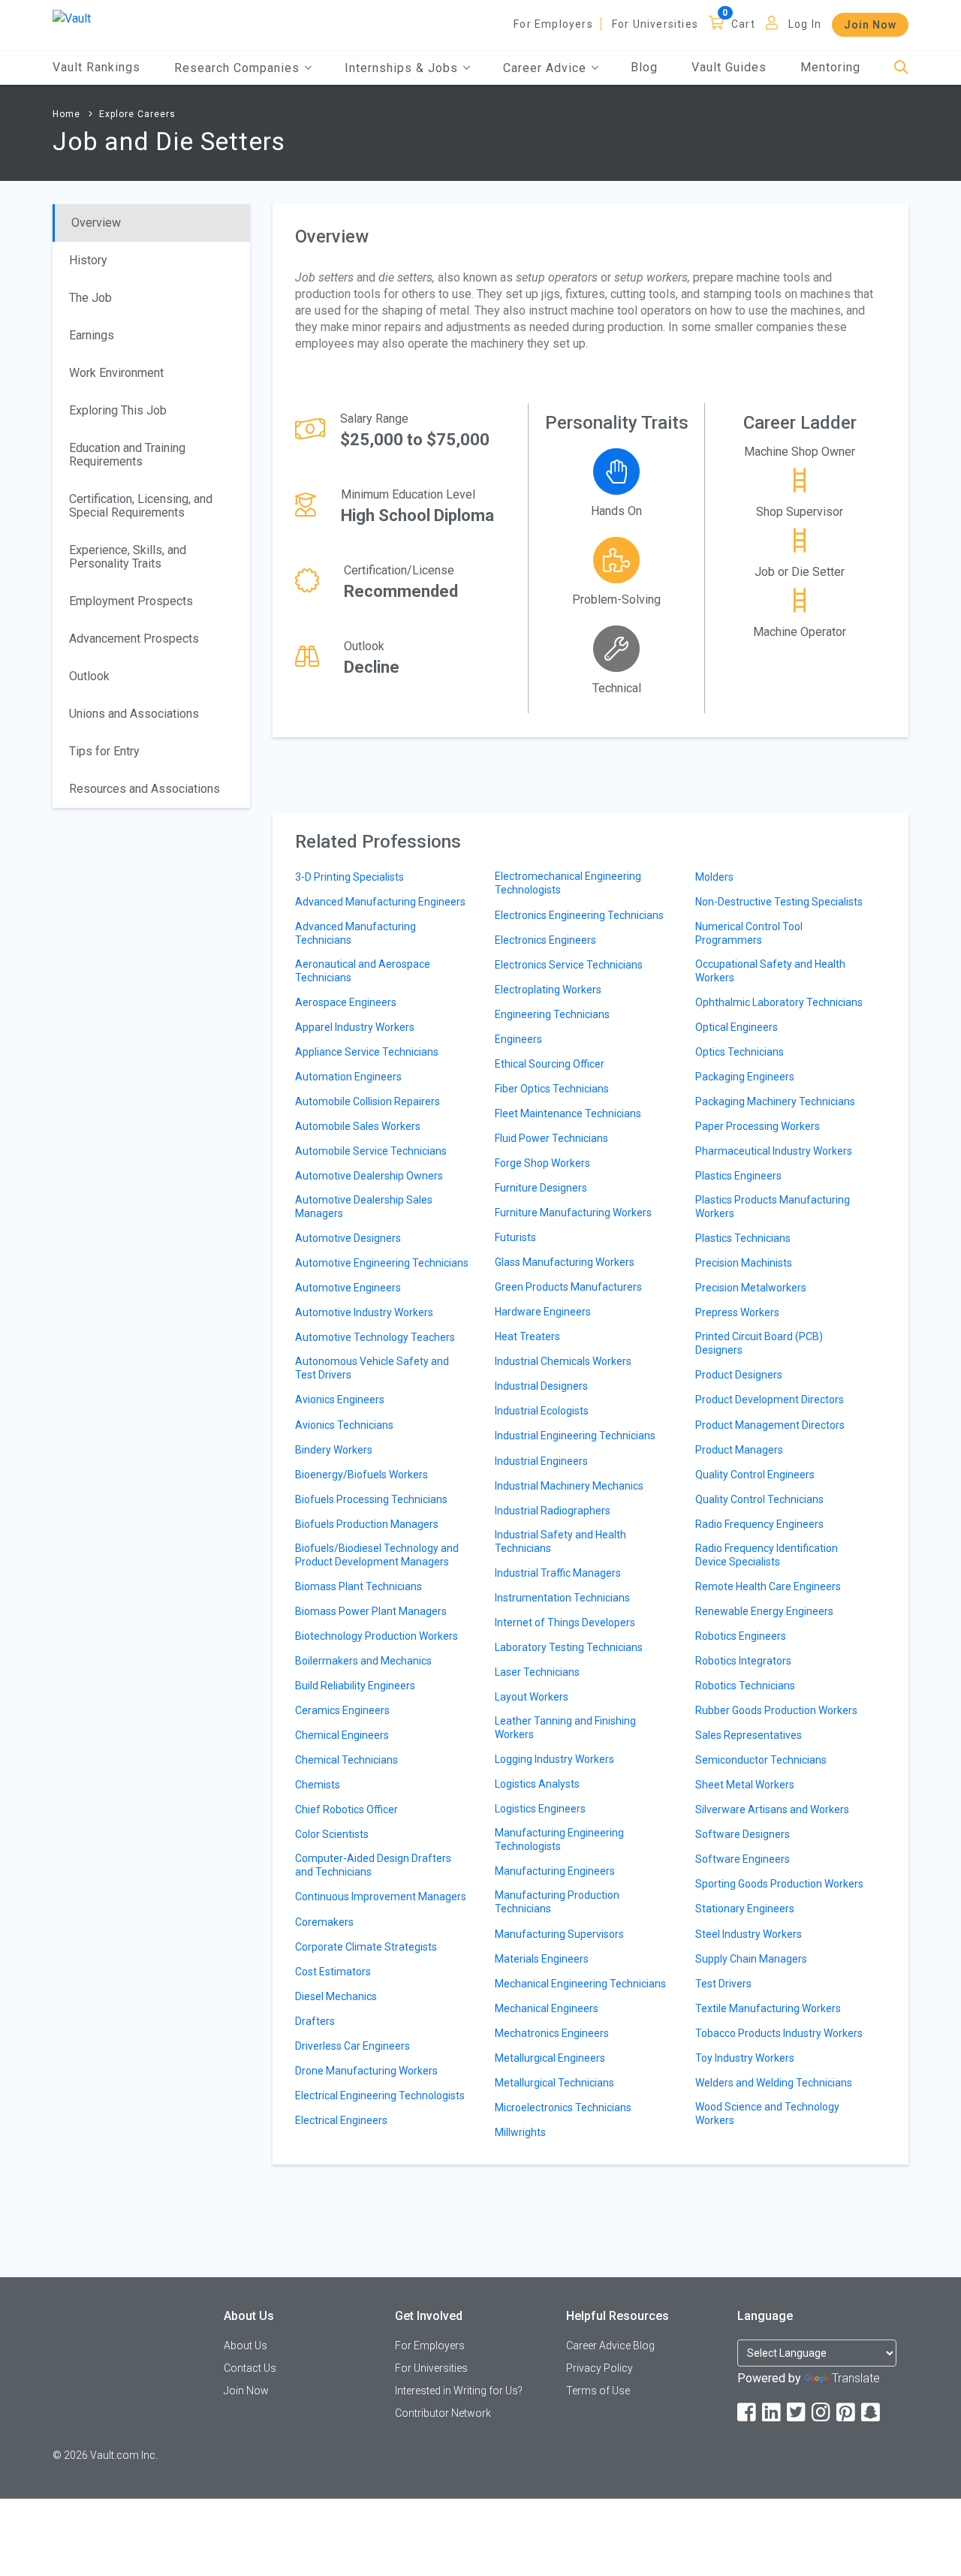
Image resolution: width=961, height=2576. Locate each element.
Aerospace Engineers (346, 1002)
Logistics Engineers (540, 1809)
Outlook (89, 676)
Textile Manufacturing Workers (768, 2008)
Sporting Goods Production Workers (779, 1884)
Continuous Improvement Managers (381, 1897)
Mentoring (830, 67)
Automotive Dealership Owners (369, 1176)
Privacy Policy (599, 2368)
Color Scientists (332, 1834)
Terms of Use (598, 2391)
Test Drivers (723, 1984)
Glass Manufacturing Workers (565, 1262)
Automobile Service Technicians (371, 1151)
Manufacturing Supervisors (559, 1934)
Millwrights (520, 2132)
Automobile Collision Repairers (368, 1101)
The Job (90, 298)
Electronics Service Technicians (569, 965)
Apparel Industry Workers (355, 1027)
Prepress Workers (737, 1312)
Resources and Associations (145, 789)
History (88, 260)
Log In (805, 24)
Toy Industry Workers (745, 2058)
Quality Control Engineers (755, 1475)
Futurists (515, 1237)
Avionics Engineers (340, 1399)
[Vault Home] (72, 18)
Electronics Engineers (545, 940)
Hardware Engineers (543, 1312)
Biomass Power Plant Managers (371, 1611)
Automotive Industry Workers (364, 1312)
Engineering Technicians (552, 1014)
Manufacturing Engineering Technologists (559, 1839)
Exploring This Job (118, 410)
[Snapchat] (872, 2413)
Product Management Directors (770, 1425)
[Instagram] (822, 2413)
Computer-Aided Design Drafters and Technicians (373, 1865)
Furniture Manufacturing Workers (573, 1213)
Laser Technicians (537, 1672)
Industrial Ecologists (542, 1411)
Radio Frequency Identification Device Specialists (767, 1555)
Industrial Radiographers (553, 1511)
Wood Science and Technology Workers (767, 2114)
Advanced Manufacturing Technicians (355, 933)
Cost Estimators (333, 1972)
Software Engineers (743, 1859)
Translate (856, 2378)
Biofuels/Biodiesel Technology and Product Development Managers (377, 1555)
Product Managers (739, 1450)
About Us (246, 2346)
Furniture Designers (541, 1188)
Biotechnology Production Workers (377, 1636)
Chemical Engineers (342, 1735)
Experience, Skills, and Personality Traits (128, 557)
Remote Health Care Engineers (768, 1586)
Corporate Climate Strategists (366, 1947)
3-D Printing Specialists (349, 877)
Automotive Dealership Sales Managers (364, 1207)
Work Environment (116, 373)
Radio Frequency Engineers (759, 1524)
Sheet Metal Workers (745, 1785)
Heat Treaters (527, 1336)
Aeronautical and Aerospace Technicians (363, 971)
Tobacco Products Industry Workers (779, 2033)
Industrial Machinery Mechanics (569, 1486)
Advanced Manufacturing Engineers (380, 902)
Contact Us (250, 2368)
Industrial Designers (541, 1386)
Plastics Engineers (738, 1176)
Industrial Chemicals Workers (563, 1361)
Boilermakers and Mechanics (363, 1661)
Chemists (318, 1785)
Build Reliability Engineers (355, 1686)
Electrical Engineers (341, 2120)
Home (66, 114)
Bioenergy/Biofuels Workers (362, 1475)
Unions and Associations (134, 714)
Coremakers (324, 1922)
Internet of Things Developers (565, 1622)
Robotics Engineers (741, 1636)
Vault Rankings (96, 67)
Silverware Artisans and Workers (772, 1809)
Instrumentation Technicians (562, 1598)
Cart (743, 24)
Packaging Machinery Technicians (775, 1101)
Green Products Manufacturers (568, 1287)
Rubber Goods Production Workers (776, 1710)
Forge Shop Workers (542, 1163)
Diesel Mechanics (336, 1996)
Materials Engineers (542, 1959)
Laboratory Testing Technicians (569, 1647)
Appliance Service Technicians (367, 1052)
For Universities (655, 24)
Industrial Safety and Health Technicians (560, 1541)
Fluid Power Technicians (551, 1138)
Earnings (92, 335)
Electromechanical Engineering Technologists (568, 883)
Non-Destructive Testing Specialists (779, 902)
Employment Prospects (131, 601)
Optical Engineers (737, 1027)
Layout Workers (532, 1697)
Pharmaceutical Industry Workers (774, 1151)
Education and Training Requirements (127, 455)
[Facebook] (748, 2413)
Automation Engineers (348, 1077)
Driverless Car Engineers (352, 2046)
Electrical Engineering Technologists (380, 2095)
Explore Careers (137, 114)
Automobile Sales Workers (358, 1126)
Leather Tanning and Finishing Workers (565, 1728)
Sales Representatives (749, 1735)
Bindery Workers (334, 1450)
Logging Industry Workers (554, 1759)
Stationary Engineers (745, 1909)
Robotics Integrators (743, 1661)
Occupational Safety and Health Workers (770, 971)
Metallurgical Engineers (550, 2058)
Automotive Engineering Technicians (382, 1263)
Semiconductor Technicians (761, 1760)
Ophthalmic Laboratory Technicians (779, 1002)
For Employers (553, 24)
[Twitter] (797, 2413)
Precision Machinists (744, 1263)
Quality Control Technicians (759, 1499)
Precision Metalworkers (751, 1288)
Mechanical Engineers (547, 2008)
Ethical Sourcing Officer (550, 1064)
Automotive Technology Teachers (375, 1337)
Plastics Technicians (743, 1238)
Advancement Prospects (134, 639)
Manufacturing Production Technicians (557, 1902)
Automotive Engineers (348, 1288)
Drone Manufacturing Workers (366, 2071)
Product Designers (739, 1375)
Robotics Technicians (745, 1686)
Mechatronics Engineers (552, 2033)
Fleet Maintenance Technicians (568, 1113)
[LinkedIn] (773, 2413)
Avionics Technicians (344, 1425)
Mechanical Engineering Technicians (580, 1984)
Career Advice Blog (610, 2346)
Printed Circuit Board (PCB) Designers (759, 1343)
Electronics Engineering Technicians (579, 915)
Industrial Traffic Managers (558, 1573)
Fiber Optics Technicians (552, 1089)
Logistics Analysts (537, 1784)
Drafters (315, 2021)
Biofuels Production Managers (367, 1524)
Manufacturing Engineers (555, 1871)
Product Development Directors (770, 1399)
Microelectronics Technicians (563, 2107)
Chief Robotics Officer (346, 1809)
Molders (714, 877)
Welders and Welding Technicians (774, 2083)
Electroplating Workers (548, 990)
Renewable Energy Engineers (764, 1611)
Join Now (870, 25)
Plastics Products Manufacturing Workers (773, 1207)
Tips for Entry (104, 751)
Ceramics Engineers (342, 1710)
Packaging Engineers (745, 1077)
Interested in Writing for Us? (459, 2391)
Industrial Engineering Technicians (575, 1436)
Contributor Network (443, 2413)
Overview (96, 223)
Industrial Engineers (541, 1461)
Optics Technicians (740, 1052)
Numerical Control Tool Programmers (749, 933)
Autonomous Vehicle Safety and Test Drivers (372, 1368)
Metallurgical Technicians (554, 2083)
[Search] (901, 68)
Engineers (518, 1039)
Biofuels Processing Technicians (371, 1499)
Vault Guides (729, 67)
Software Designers (743, 1834)
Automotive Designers (348, 1238)
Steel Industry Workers (749, 1934)
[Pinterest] (847, 2413)
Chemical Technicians (346, 1760)
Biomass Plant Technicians (358, 1586)
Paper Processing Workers (758, 1126)
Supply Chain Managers (751, 1959)
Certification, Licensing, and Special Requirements (141, 506)
